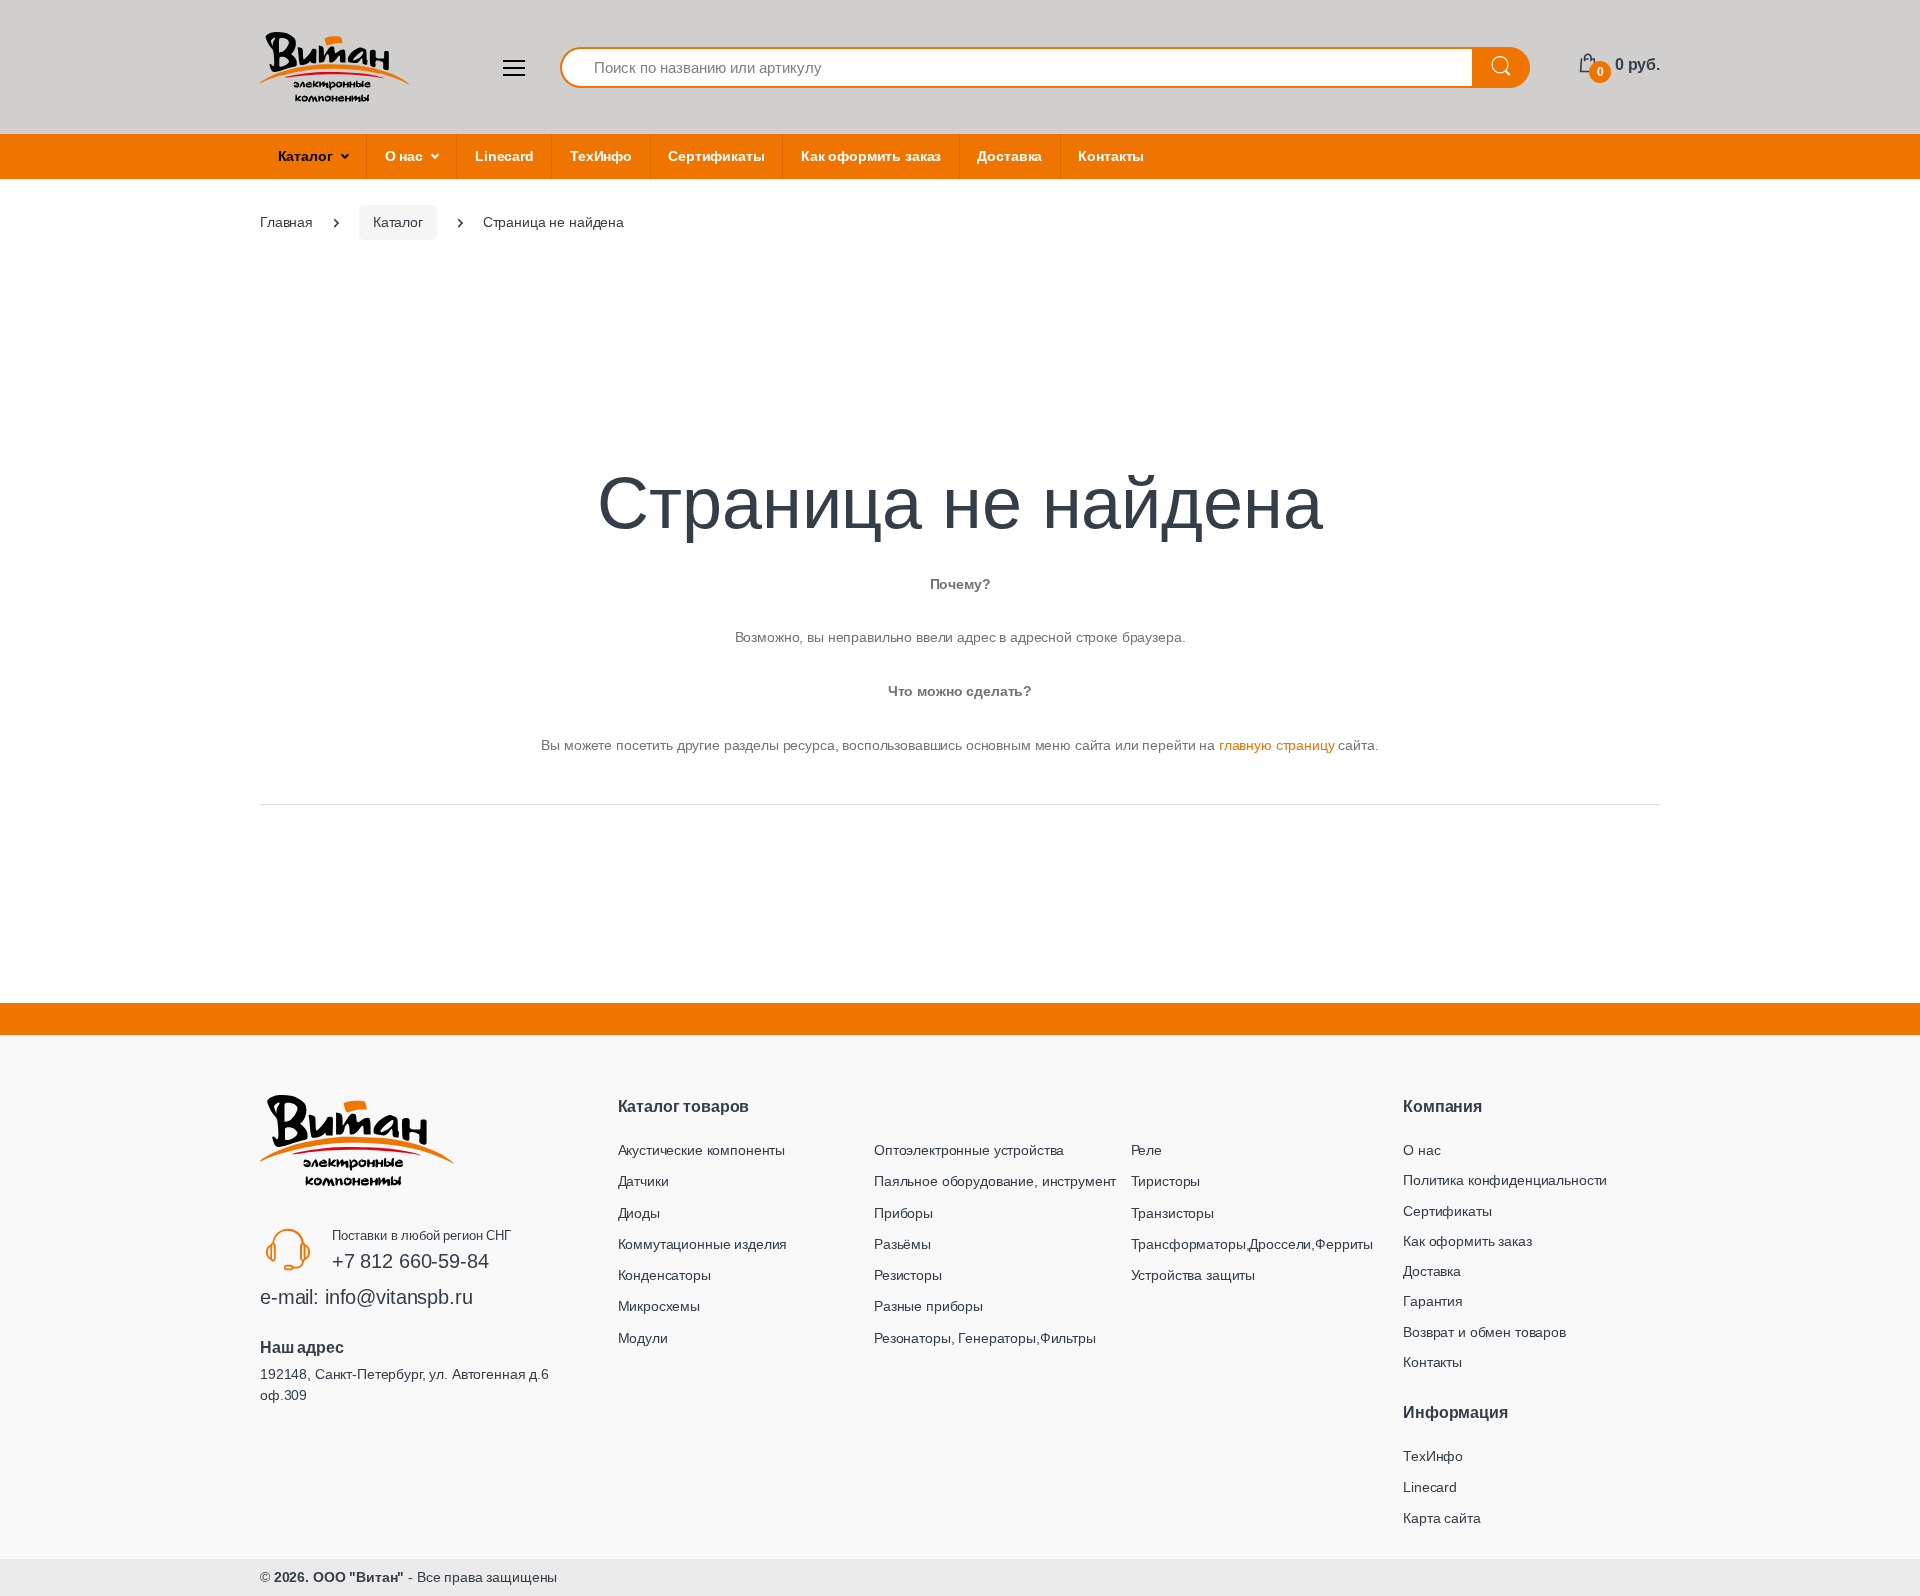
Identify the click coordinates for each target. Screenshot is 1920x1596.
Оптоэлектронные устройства (969, 1150)
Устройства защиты (1193, 1275)
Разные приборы (928, 1306)
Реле (1146, 1150)
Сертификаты (716, 156)
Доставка (1009, 156)
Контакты (1111, 156)
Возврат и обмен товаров (1484, 1332)
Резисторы (908, 1275)
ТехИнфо (601, 156)
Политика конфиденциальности (1505, 1180)
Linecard (504, 156)
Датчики (643, 1181)
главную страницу (1277, 745)
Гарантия (1433, 1301)
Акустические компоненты (702, 1150)
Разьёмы (902, 1244)
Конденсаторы (664, 1275)
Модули (643, 1338)
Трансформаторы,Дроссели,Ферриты (1252, 1244)
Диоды (639, 1213)
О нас (404, 156)
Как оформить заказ (871, 156)
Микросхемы (659, 1306)
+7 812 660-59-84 (410, 1261)
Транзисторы (1172, 1213)
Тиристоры (1166, 1181)
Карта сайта (1441, 1518)
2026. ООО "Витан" (339, 1577)
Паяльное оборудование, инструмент (995, 1181)
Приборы (903, 1213)
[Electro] (335, 67)
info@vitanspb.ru (399, 1297)
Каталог (305, 156)
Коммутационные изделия (703, 1244)
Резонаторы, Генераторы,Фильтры (985, 1338)
